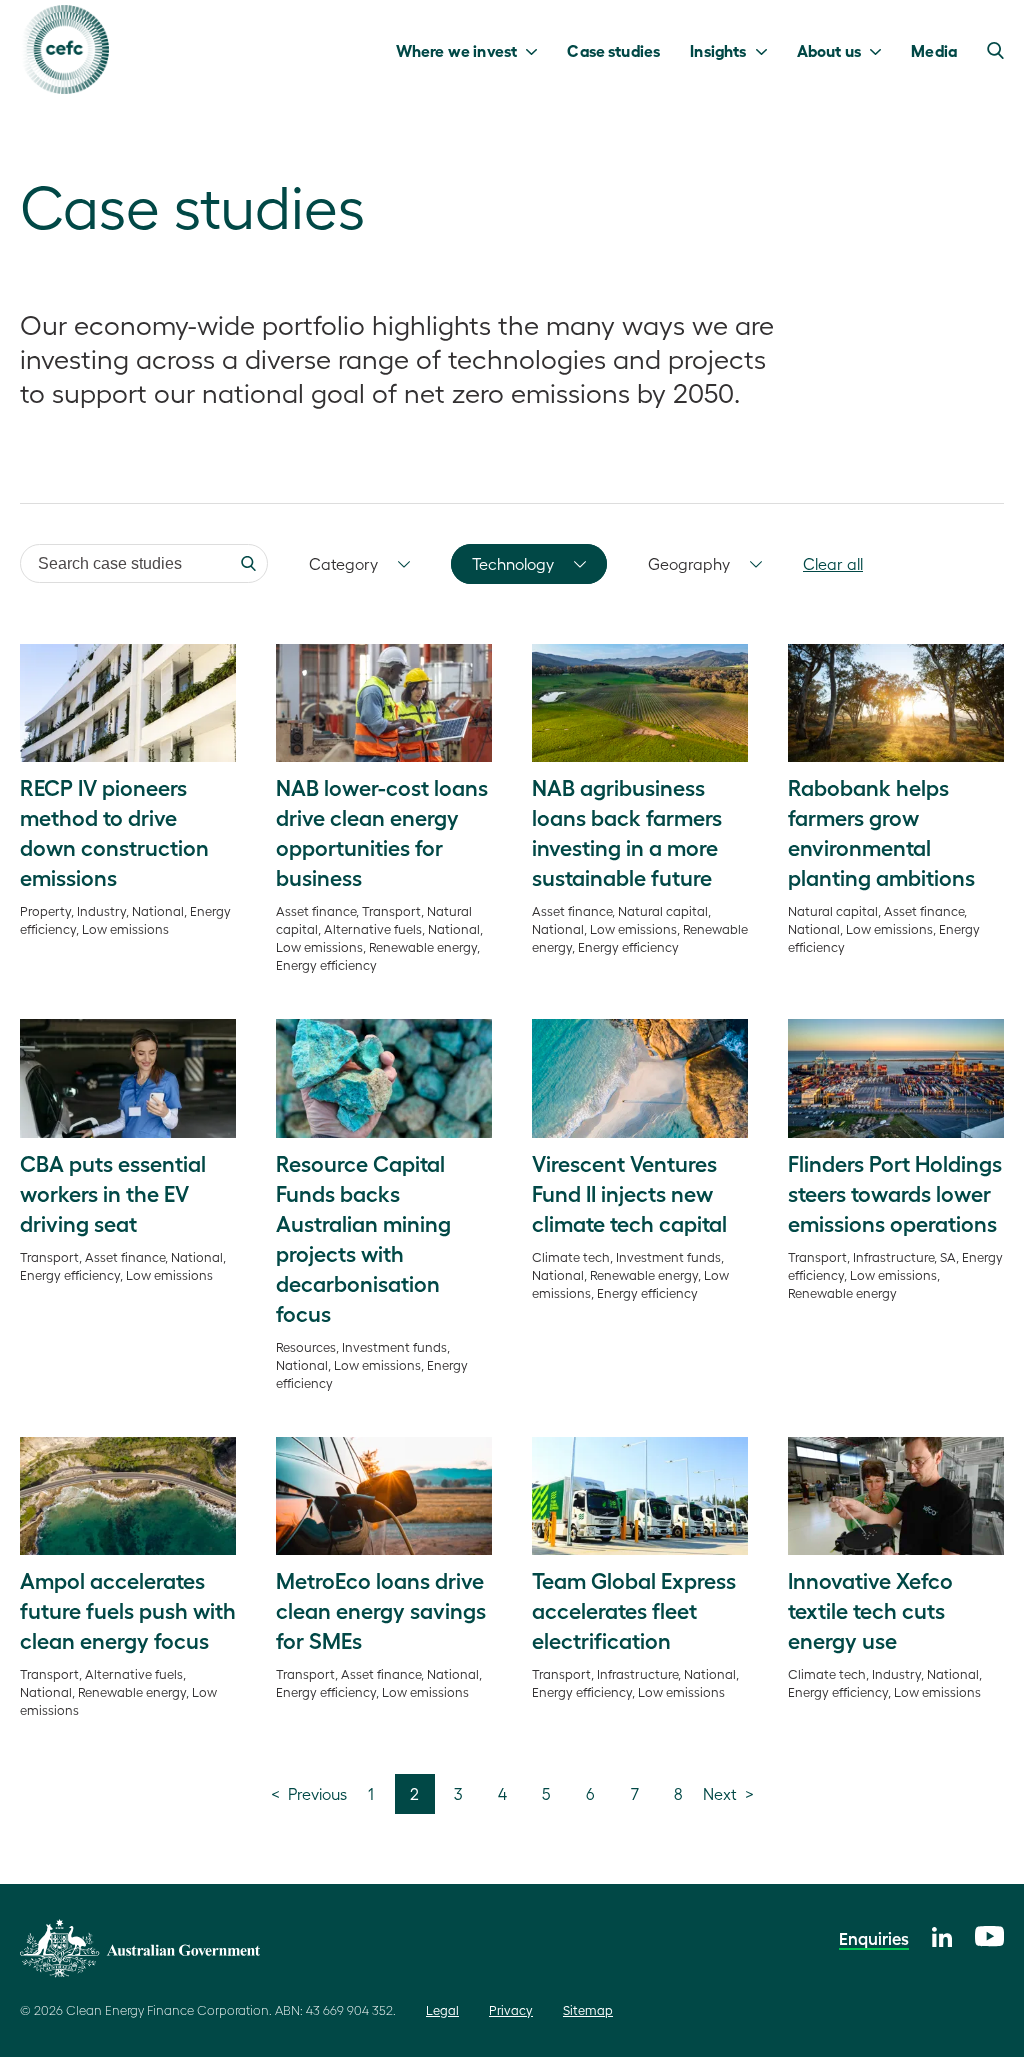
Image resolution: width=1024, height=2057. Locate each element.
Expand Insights (766, 50)
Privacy (511, 2009)
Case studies (613, 50)
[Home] (64, 49)
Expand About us (880, 50)
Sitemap (588, 2009)
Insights (718, 50)
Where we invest (456, 50)
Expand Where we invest (536, 50)
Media (934, 50)
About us (829, 50)
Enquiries (874, 1938)
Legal (442, 2009)
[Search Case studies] (248, 563)
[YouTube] (989, 1933)
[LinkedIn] (942, 1934)
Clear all (833, 563)
